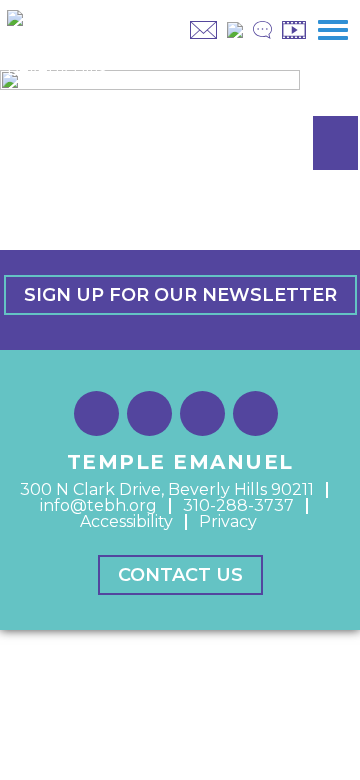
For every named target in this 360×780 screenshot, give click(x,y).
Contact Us (180, 575)
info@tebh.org (98, 505)
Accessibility (126, 521)
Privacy (228, 521)
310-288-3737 (238, 505)
